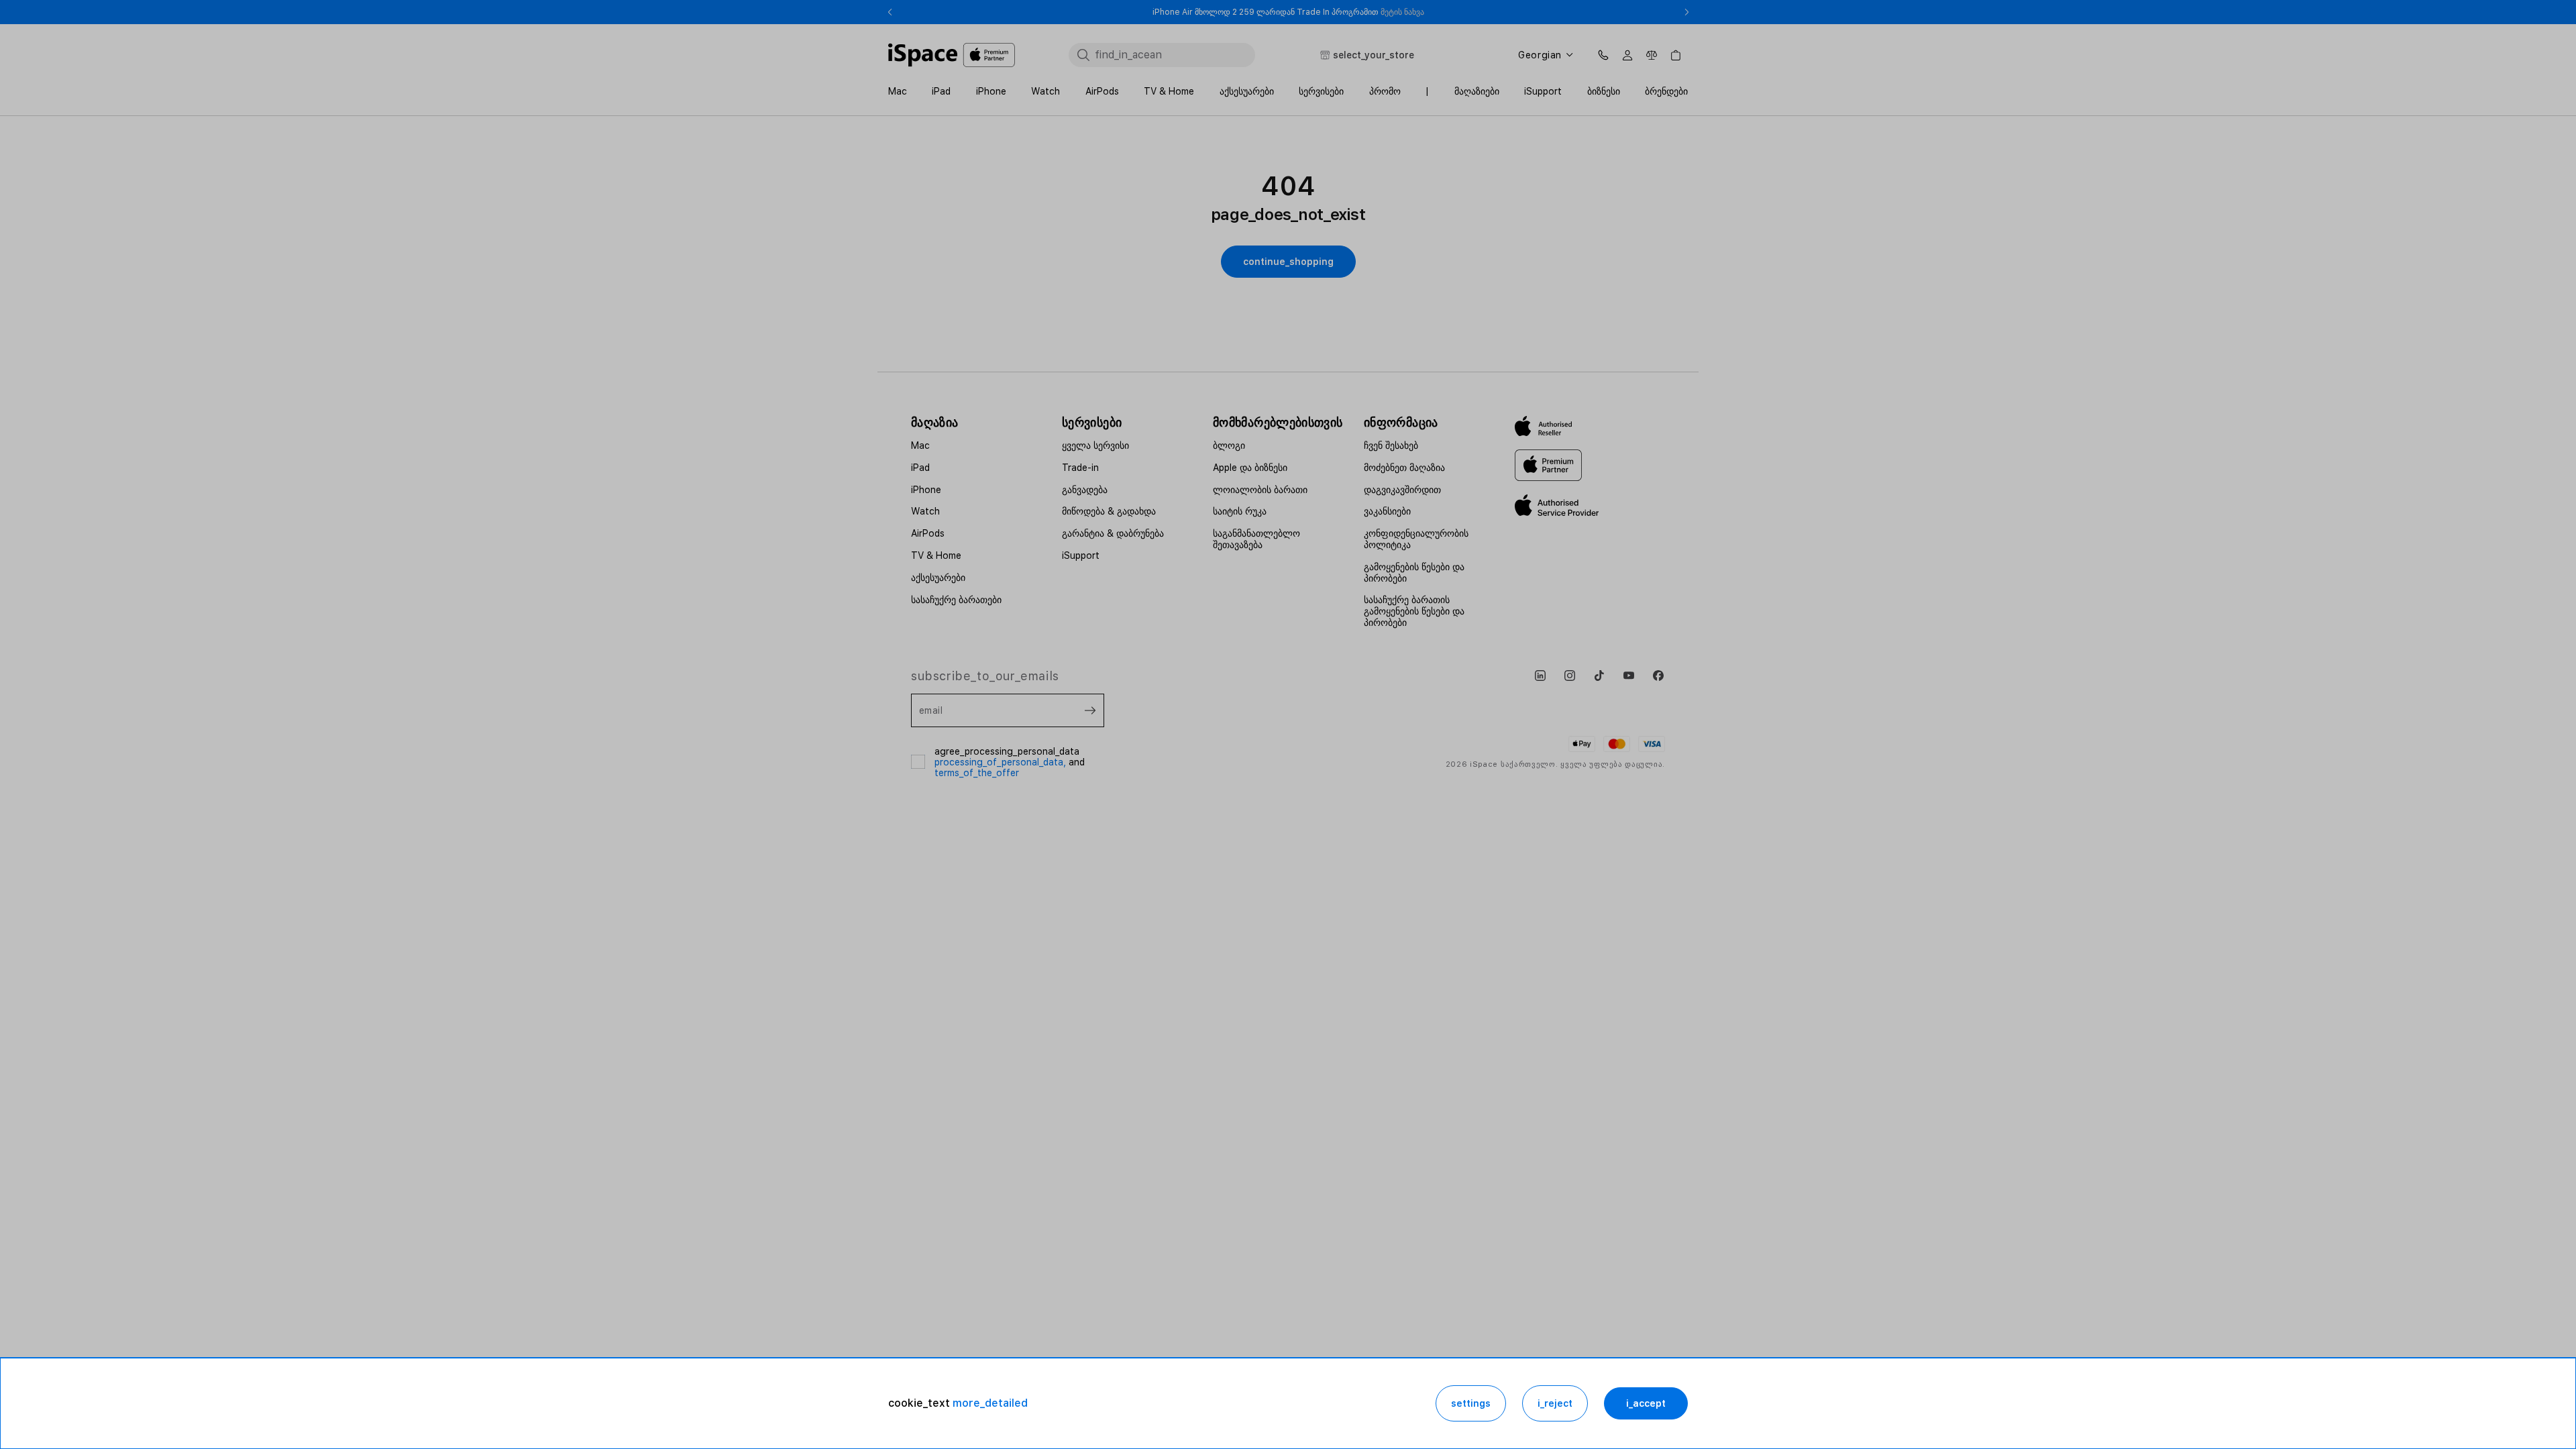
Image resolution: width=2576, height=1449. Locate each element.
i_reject (1555, 1403)
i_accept (1646, 1403)
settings (1471, 1403)
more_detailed (990, 1403)
